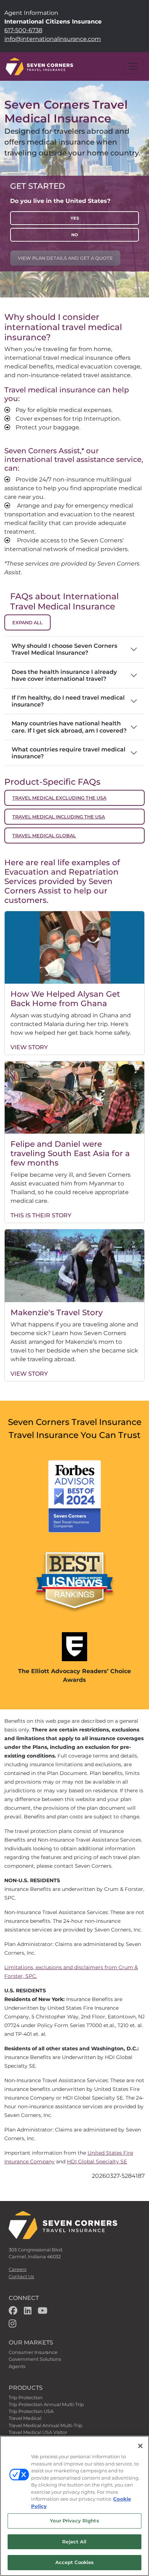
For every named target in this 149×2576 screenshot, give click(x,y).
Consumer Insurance (33, 2352)
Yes (75, 218)
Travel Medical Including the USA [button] (59, 817)
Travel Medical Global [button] (44, 836)
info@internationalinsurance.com (53, 39)
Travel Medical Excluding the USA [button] (59, 798)
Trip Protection (26, 2398)
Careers (18, 2269)
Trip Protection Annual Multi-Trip (46, 2404)
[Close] (140, 2446)
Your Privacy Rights (74, 2521)
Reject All (74, 2542)
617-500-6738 (23, 30)
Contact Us (21, 2277)
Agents (17, 2366)
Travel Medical (25, 2418)
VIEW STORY (29, 1047)
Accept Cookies (75, 2562)
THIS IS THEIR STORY (41, 1215)
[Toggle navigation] (133, 66)
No (74, 235)
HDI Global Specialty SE (97, 2162)
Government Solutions (35, 2359)
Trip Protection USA (31, 2411)
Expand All (27, 623)
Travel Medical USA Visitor (38, 2432)
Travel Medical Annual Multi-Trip (46, 2425)
